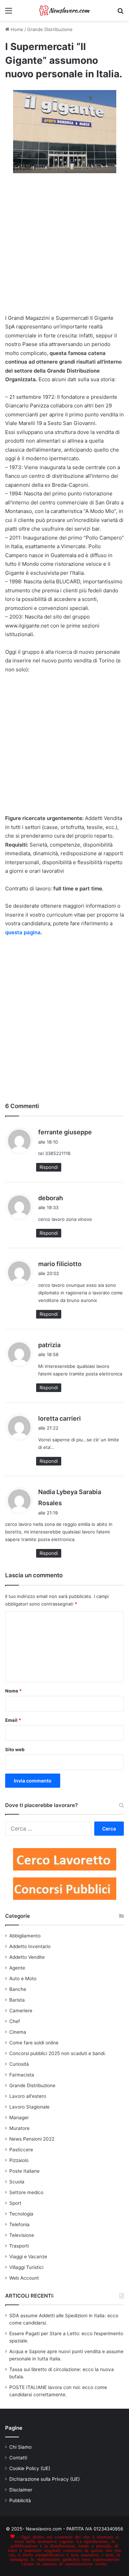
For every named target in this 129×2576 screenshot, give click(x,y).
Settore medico (26, 2192)
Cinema (18, 2032)
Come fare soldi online (34, 2043)
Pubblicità (20, 2500)
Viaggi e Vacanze (28, 2257)
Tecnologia (21, 2214)
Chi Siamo (20, 2447)
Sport (15, 2203)
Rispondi (49, 1167)
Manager (19, 2118)
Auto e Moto (23, 1978)
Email (13, 1720)
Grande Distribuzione (50, 29)
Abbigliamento (25, 1936)
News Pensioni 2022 (32, 2139)
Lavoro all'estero (28, 2096)
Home (16, 29)
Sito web (15, 1749)
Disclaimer (21, 2490)
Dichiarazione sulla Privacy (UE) (45, 2479)
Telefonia (19, 2224)
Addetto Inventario (30, 1946)
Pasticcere (21, 2150)
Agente (17, 1968)
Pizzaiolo (19, 2160)
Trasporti (19, 2246)
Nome (13, 1691)
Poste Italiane (24, 2171)
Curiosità (19, 2064)
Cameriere (21, 2011)
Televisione (22, 2235)
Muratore (19, 2128)
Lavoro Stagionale (29, 2107)
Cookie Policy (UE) (30, 2468)
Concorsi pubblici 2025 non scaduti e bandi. (58, 2053)
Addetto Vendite (27, 1957)
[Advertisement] (64, 247)
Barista (17, 2000)
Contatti (18, 2458)
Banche (18, 1989)
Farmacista (22, 2075)
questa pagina (23, 932)
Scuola (17, 2182)
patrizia (49, 1345)
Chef (15, 2021)
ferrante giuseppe (65, 1132)
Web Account (24, 2278)
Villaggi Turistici (26, 2267)
